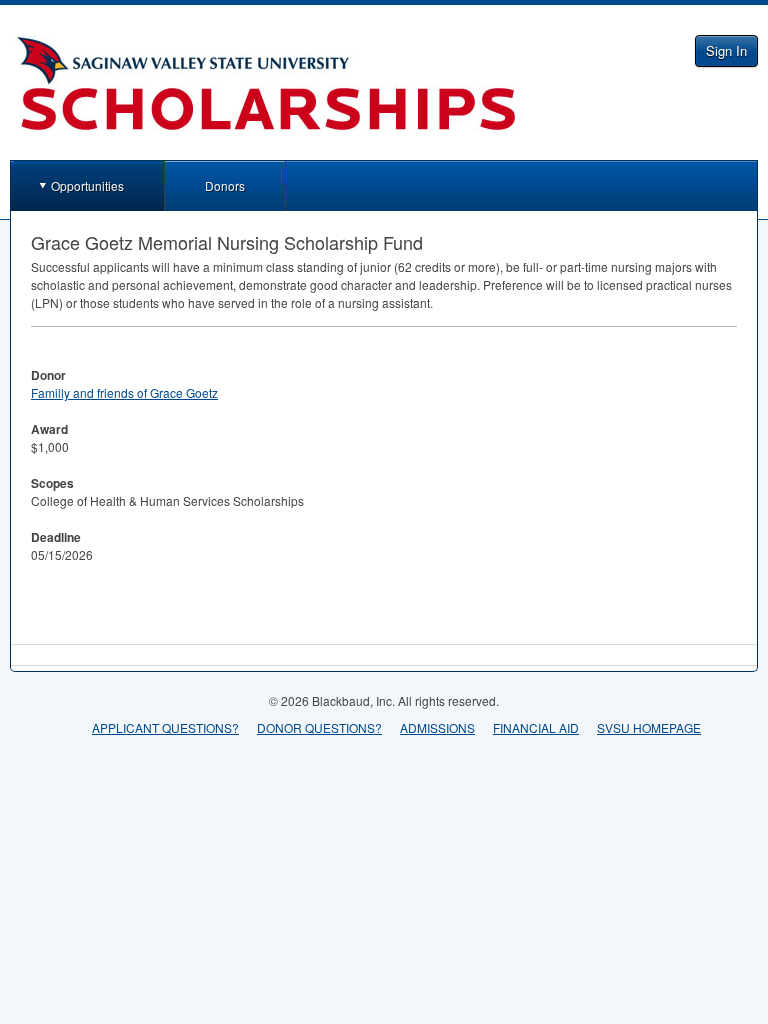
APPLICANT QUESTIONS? (165, 727)
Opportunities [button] (87, 185)
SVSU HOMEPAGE (649, 727)
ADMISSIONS (437, 727)
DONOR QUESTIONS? (319, 727)
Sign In (726, 50)
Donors (225, 185)
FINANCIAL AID (536, 727)
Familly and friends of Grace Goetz (124, 392)
